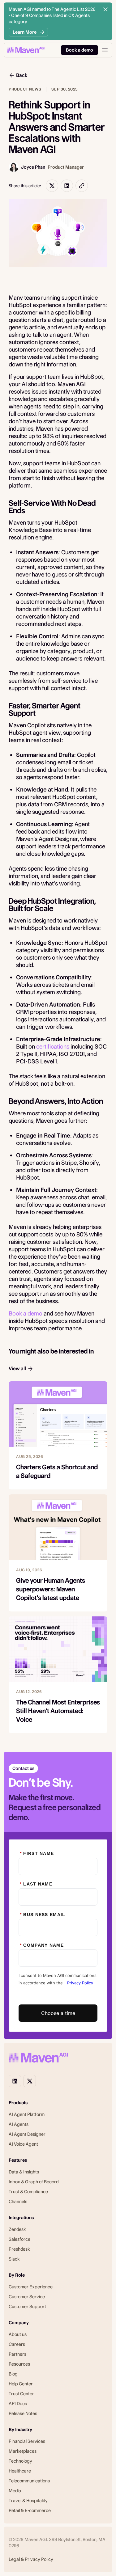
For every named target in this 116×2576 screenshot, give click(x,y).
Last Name (36, 1884)
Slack (14, 2259)
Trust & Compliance (28, 2192)
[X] (30, 2081)
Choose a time (58, 2013)
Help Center (21, 2384)
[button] (105, 50)
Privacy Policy (80, 1983)
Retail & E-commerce (30, 2511)
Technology (20, 2461)
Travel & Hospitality (28, 2501)
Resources (19, 2364)
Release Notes (23, 2413)
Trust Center (21, 2394)
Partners (17, 2354)
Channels (18, 2202)
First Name (37, 1853)
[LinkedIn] (15, 2081)
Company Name (42, 1945)
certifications (53, 1047)
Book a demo (26, 1313)
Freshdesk (19, 2249)
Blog (13, 2374)
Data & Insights (24, 2172)
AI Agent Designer (27, 2134)
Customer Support (27, 2307)
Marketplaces (23, 2451)
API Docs (18, 2404)
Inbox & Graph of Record (34, 2182)
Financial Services (27, 2441)
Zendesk (17, 2229)
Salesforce (19, 2239)
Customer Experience (31, 2287)
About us (18, 2334)
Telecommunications (29, 2481)
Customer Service (27, 2297)
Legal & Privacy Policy (31, 2559)
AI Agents (19, 2124)
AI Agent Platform (27, 2114)
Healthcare (20, 2471)
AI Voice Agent (23, 2144)
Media (15, 2491)
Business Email (43, 1915)
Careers (17, 2344)
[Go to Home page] (26, 50)
